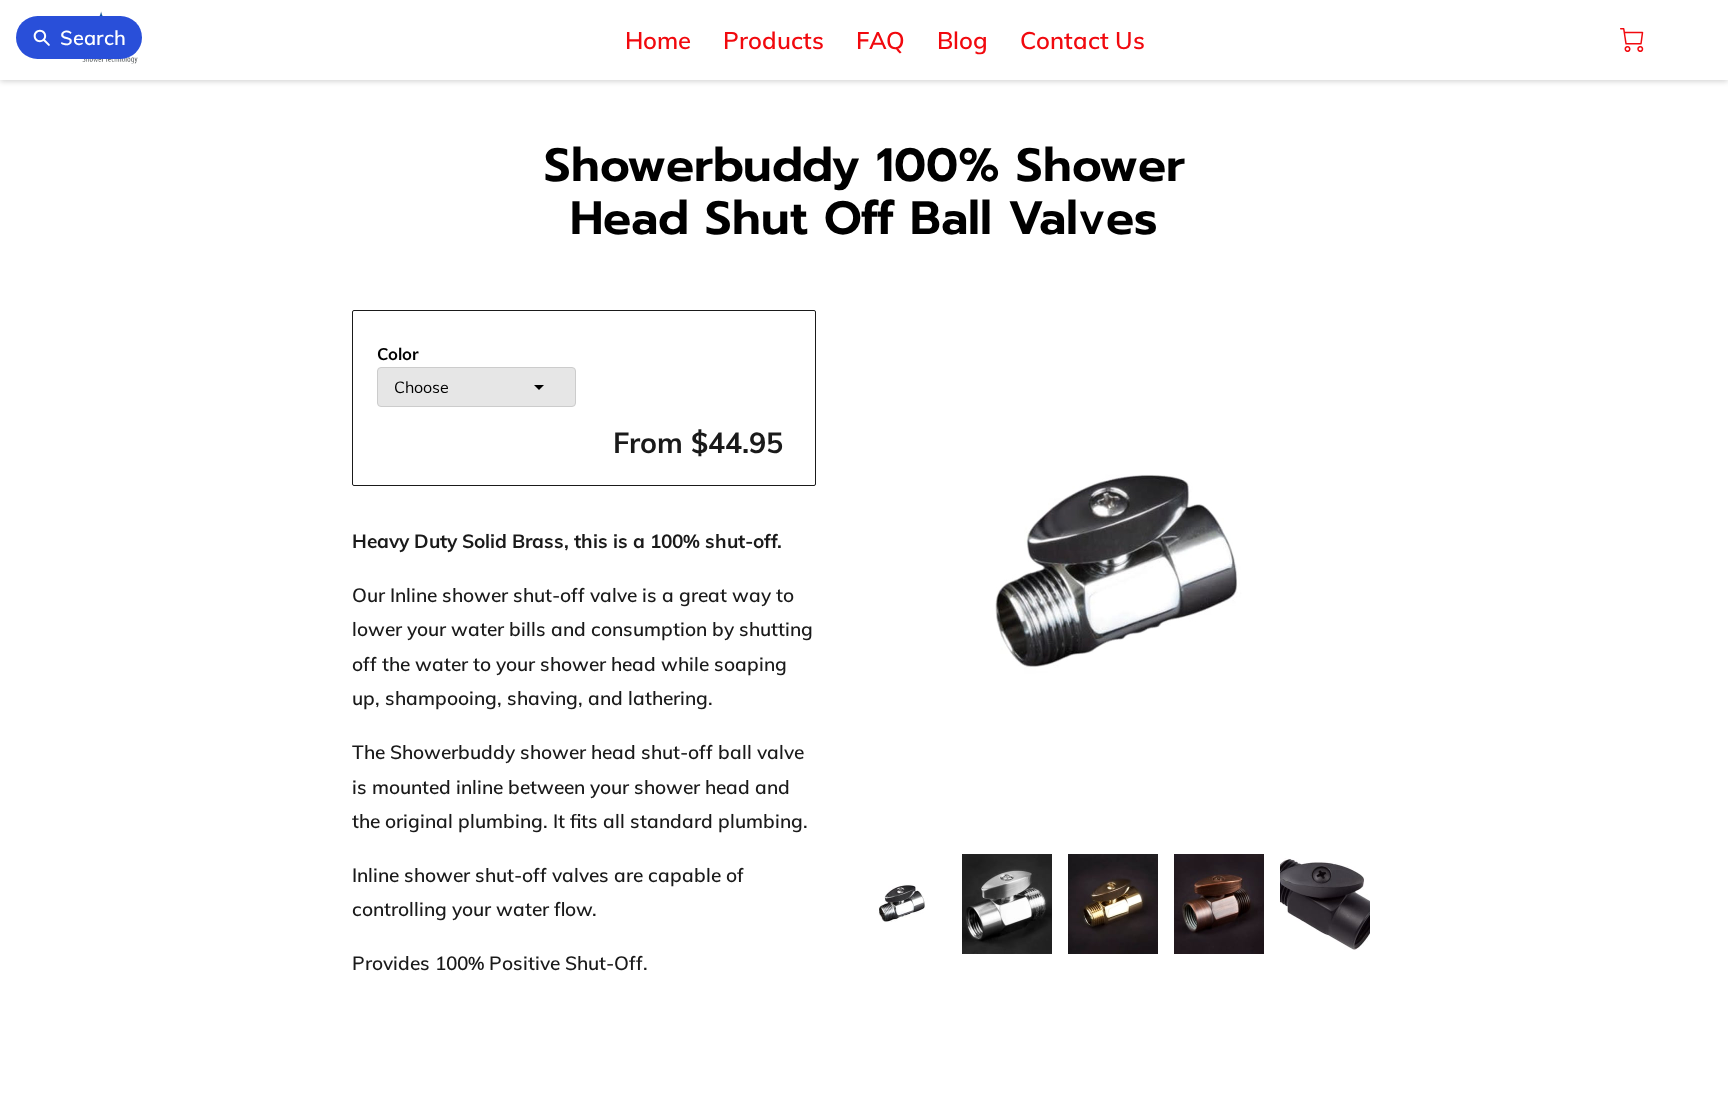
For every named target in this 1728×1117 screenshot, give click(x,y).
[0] (1632, 40)
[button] (476, 387)
